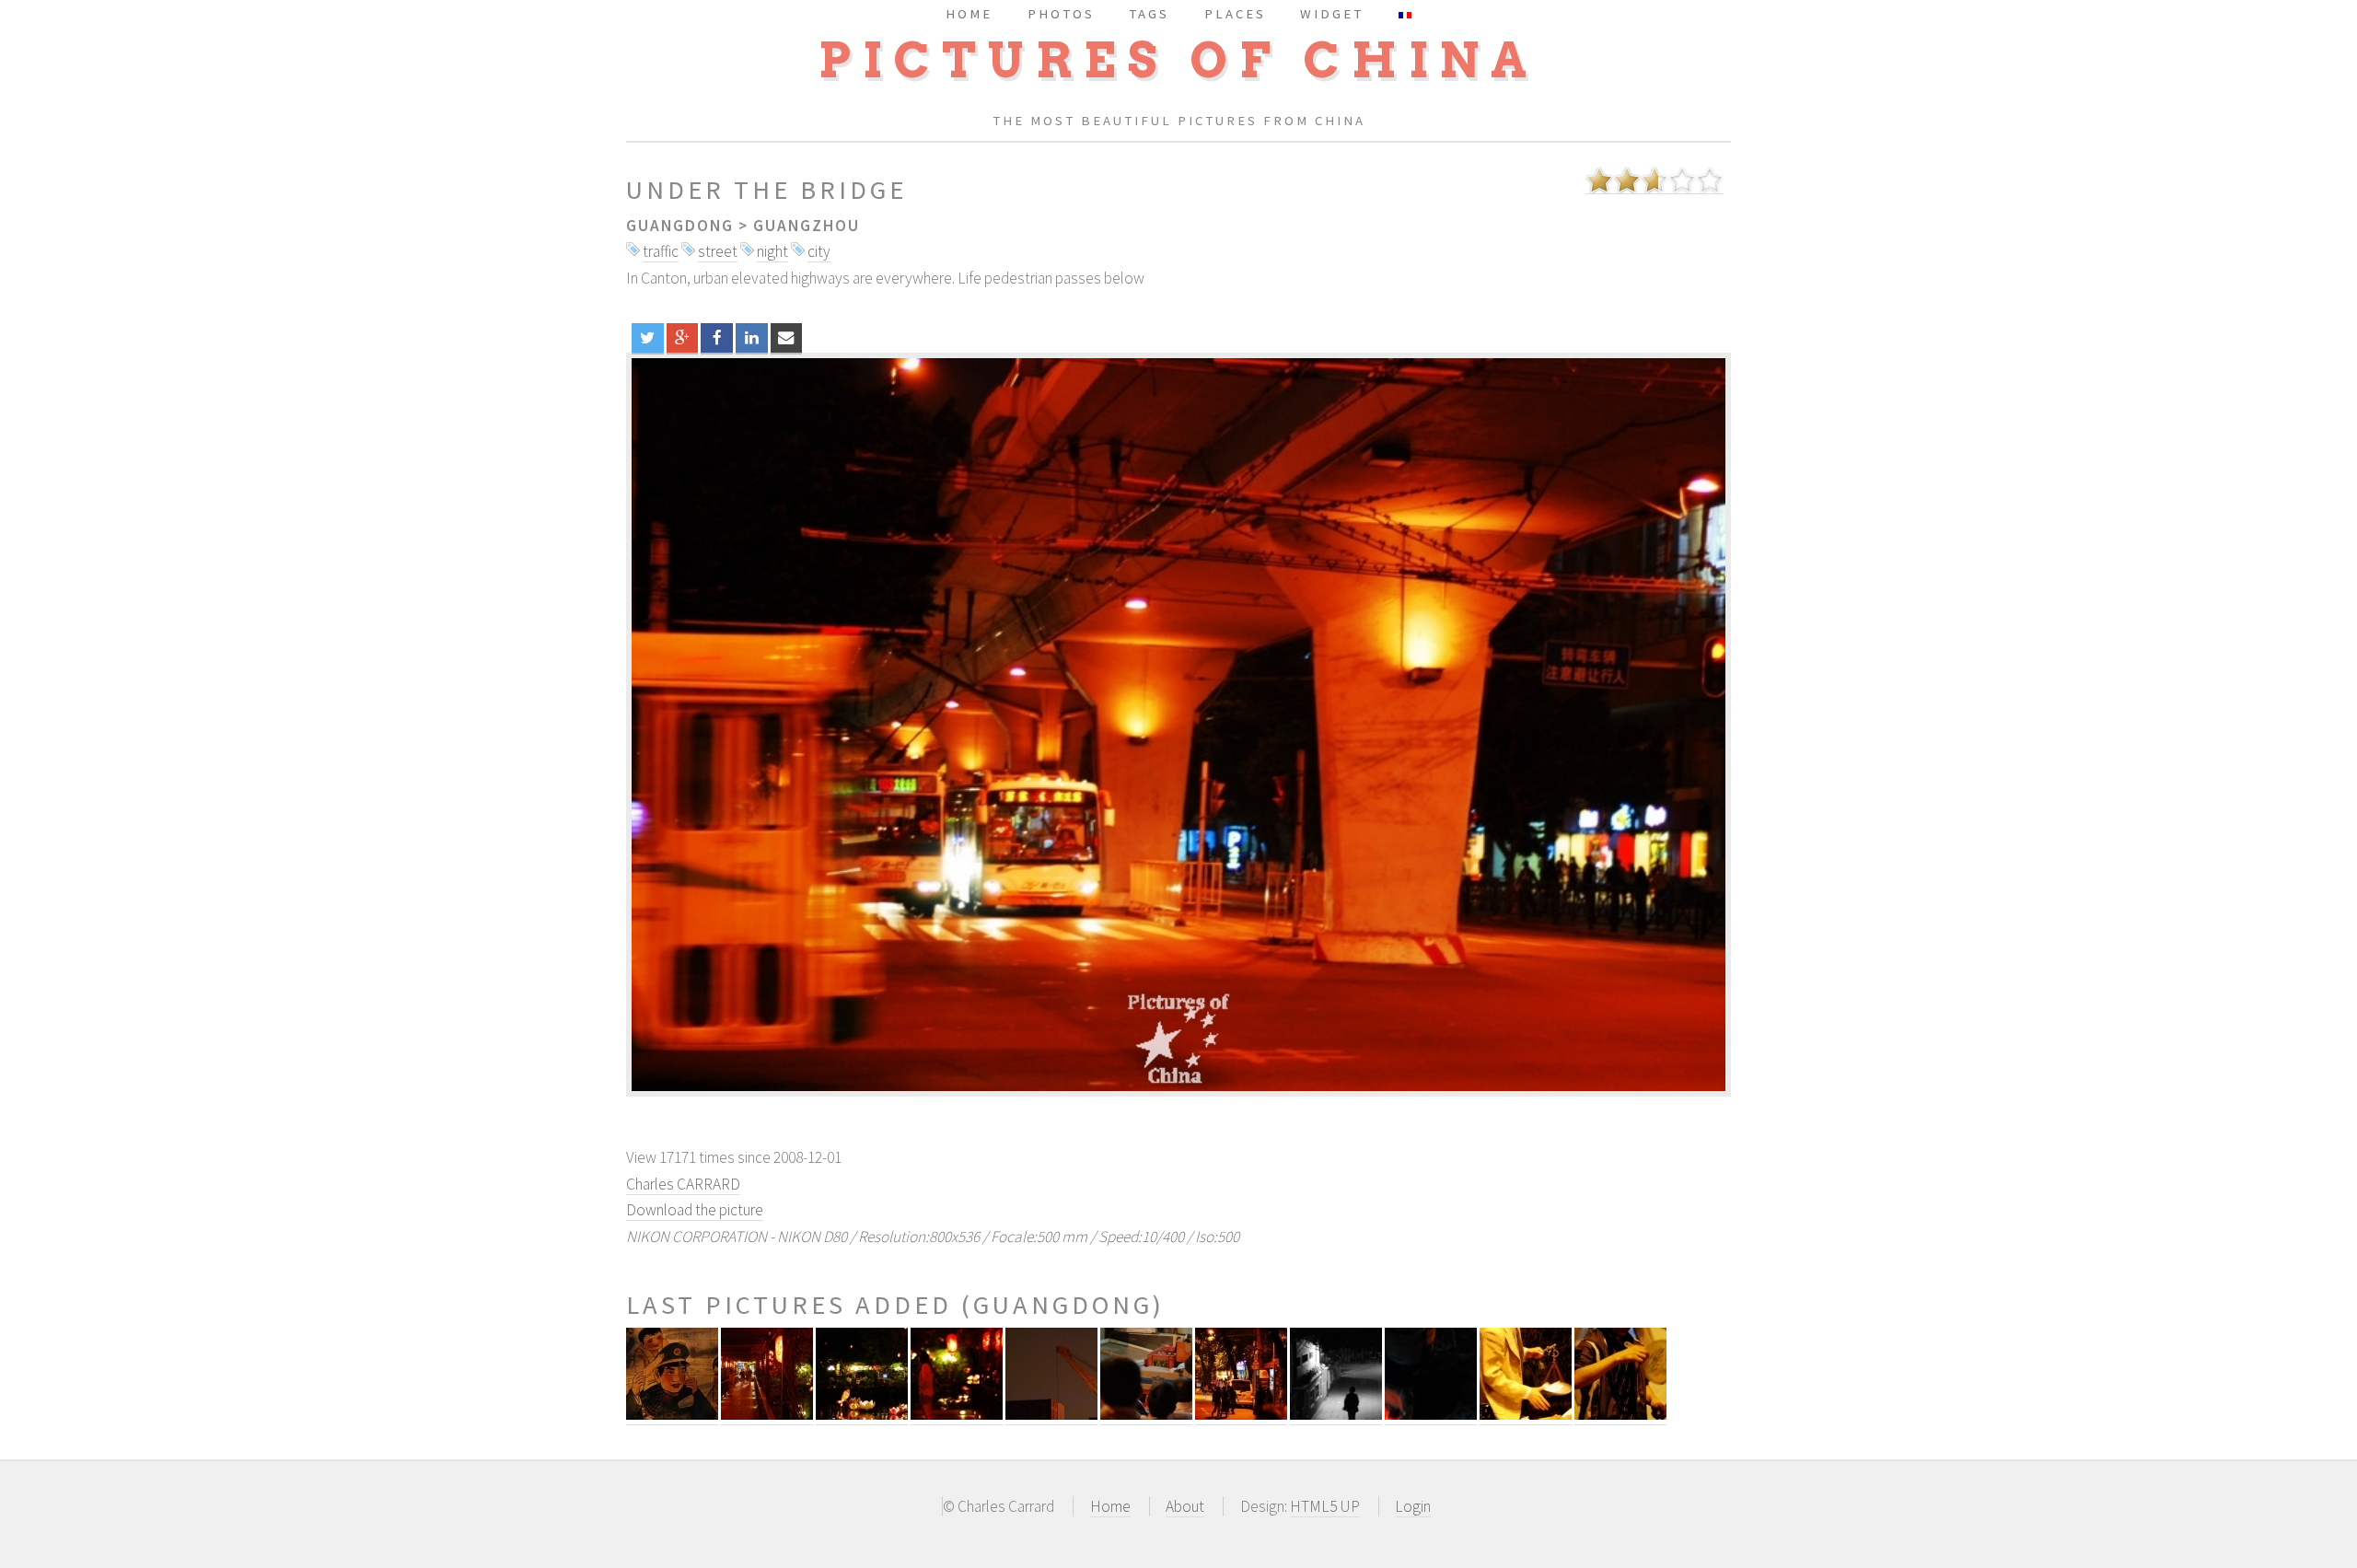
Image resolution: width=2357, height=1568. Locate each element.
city (819, 251)
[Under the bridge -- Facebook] (717, 338)
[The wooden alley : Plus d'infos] (767, 1415)
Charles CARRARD (683, 1184)
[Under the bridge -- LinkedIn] (752, 338)
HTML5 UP (1325, 1506)
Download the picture (695, 1210)
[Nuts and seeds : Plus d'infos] (1526, 1415)
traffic (661, 251)
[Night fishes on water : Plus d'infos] (862, 1415)
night (772, 251)
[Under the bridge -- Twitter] (648, 338)
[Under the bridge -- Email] (787, 338)
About (1185, 1506)
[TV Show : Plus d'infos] (1146, 1415)
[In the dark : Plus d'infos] (1336, 1415)
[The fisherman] (1178, 725)
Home (1110, 1506)
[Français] (1405, 13)
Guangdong (680, 226)
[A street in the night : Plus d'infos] (1241, 1415)
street (718, 251)
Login (1413, 1506)
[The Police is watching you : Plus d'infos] (672, 1415)
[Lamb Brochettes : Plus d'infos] (1620, 1415)
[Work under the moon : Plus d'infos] (1051, 1415)
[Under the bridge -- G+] (683, 338)
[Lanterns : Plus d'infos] (957, 1415)
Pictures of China (1178, 60)
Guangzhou (807, 226)
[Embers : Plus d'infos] (1431, 1415)
